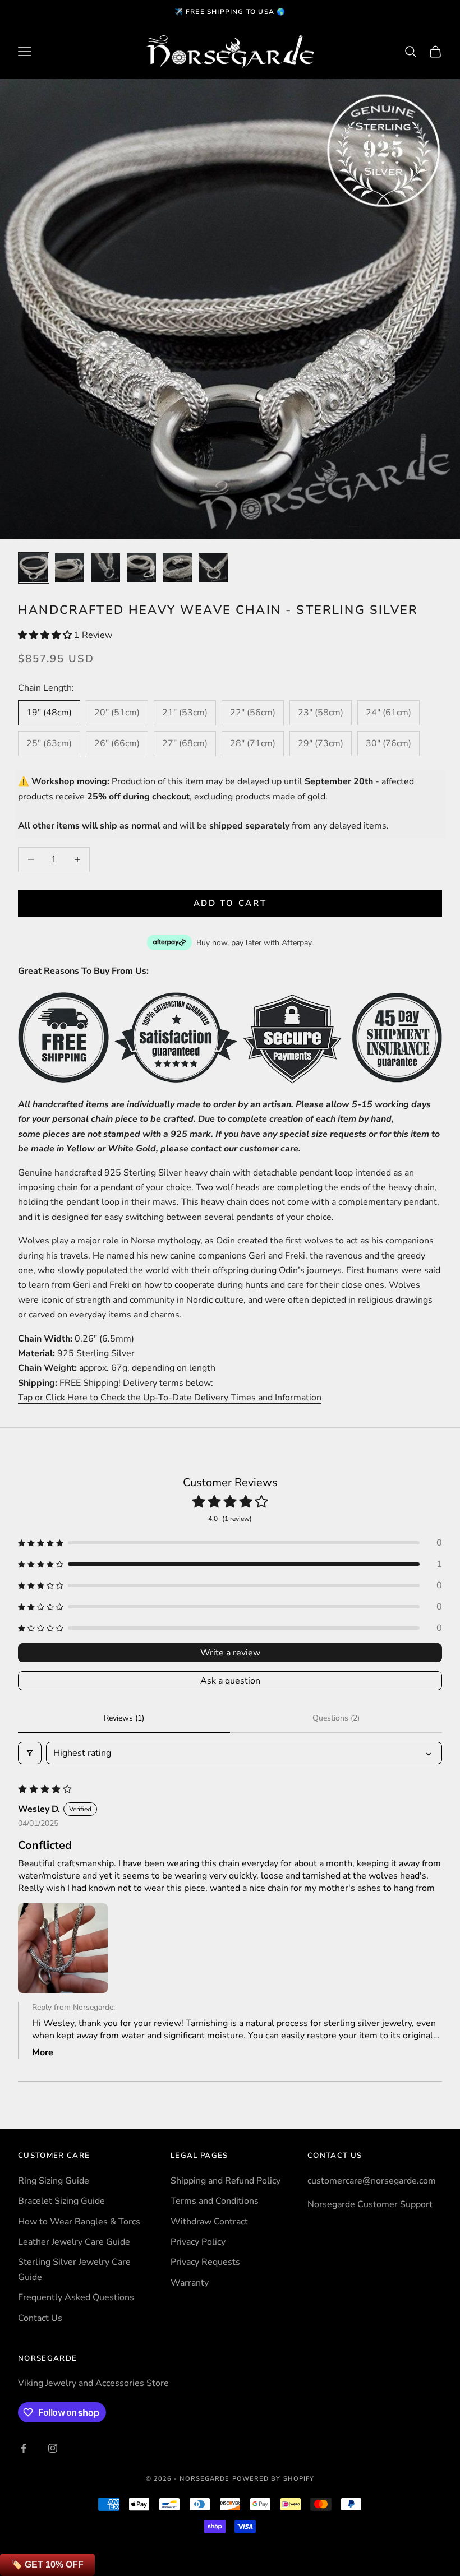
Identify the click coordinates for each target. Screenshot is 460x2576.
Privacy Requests (205, 2262)
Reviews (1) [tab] (124, 1718)
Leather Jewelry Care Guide (74, 2242)
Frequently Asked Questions (76, 2297)
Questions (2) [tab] (336, 1718)
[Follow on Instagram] (53, 2448)
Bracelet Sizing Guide (61, 2201)
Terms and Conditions (215, 2201)
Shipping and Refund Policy (226, 2181)
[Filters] (30, 1753)
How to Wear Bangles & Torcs (79, 2222)
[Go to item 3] (105, 568)
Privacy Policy (198, 2242)
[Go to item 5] (177, 568)
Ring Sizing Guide (54, 2181)
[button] (46, 635)
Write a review (230, 1653)
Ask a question (230, 1681)
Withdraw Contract (209, 2222)
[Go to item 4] (141, 568)
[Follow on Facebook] (24, 2448)
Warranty (190, 2283)
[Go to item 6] (213, 568)
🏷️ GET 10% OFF (47, 2565)
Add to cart (230, 903)
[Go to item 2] (70, 568)
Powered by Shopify (273, 2479)
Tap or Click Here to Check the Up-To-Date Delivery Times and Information (170, 1398)
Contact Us (40, 2318)
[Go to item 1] (34, 568)
